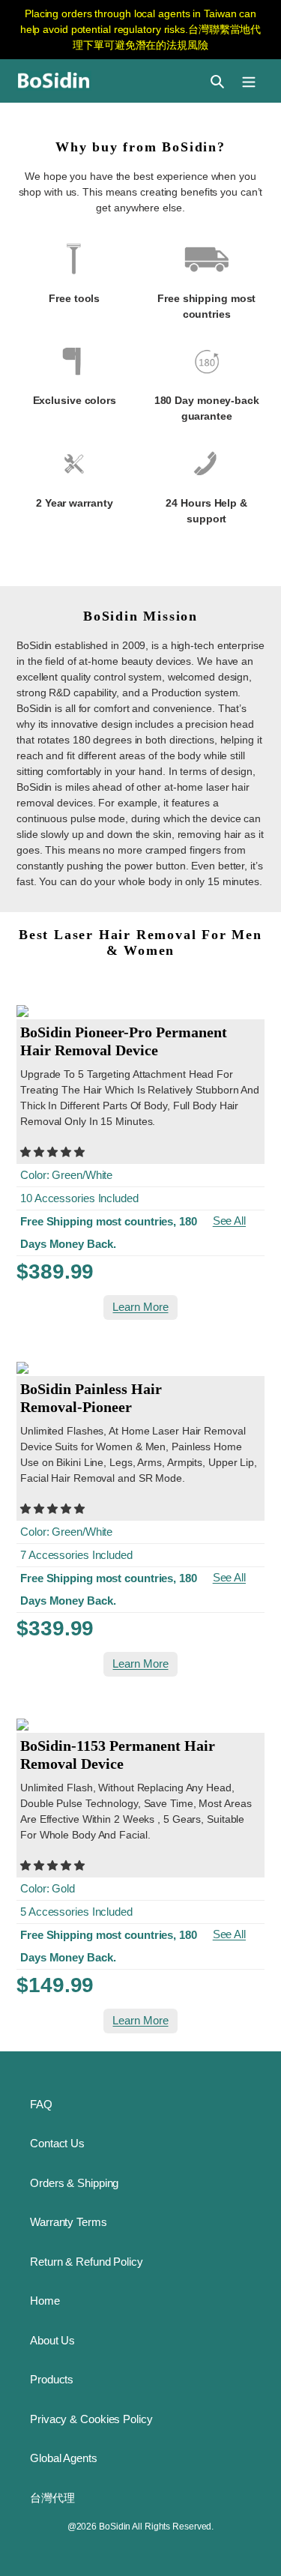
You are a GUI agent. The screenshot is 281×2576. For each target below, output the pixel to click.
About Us (52, 2340)
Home (45, 2301)
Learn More (140, 1307)
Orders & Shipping (74, 2183)
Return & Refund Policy (87, 2262)
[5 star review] (52, 1152)
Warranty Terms (69, 2222)
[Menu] (249, 81)
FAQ (41, 2104)
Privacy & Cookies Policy (91, 2419)
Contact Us (57, 2143)
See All (229, 1221)
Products (52, 2379)
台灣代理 (52, 2498)
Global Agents (64, 2458)
